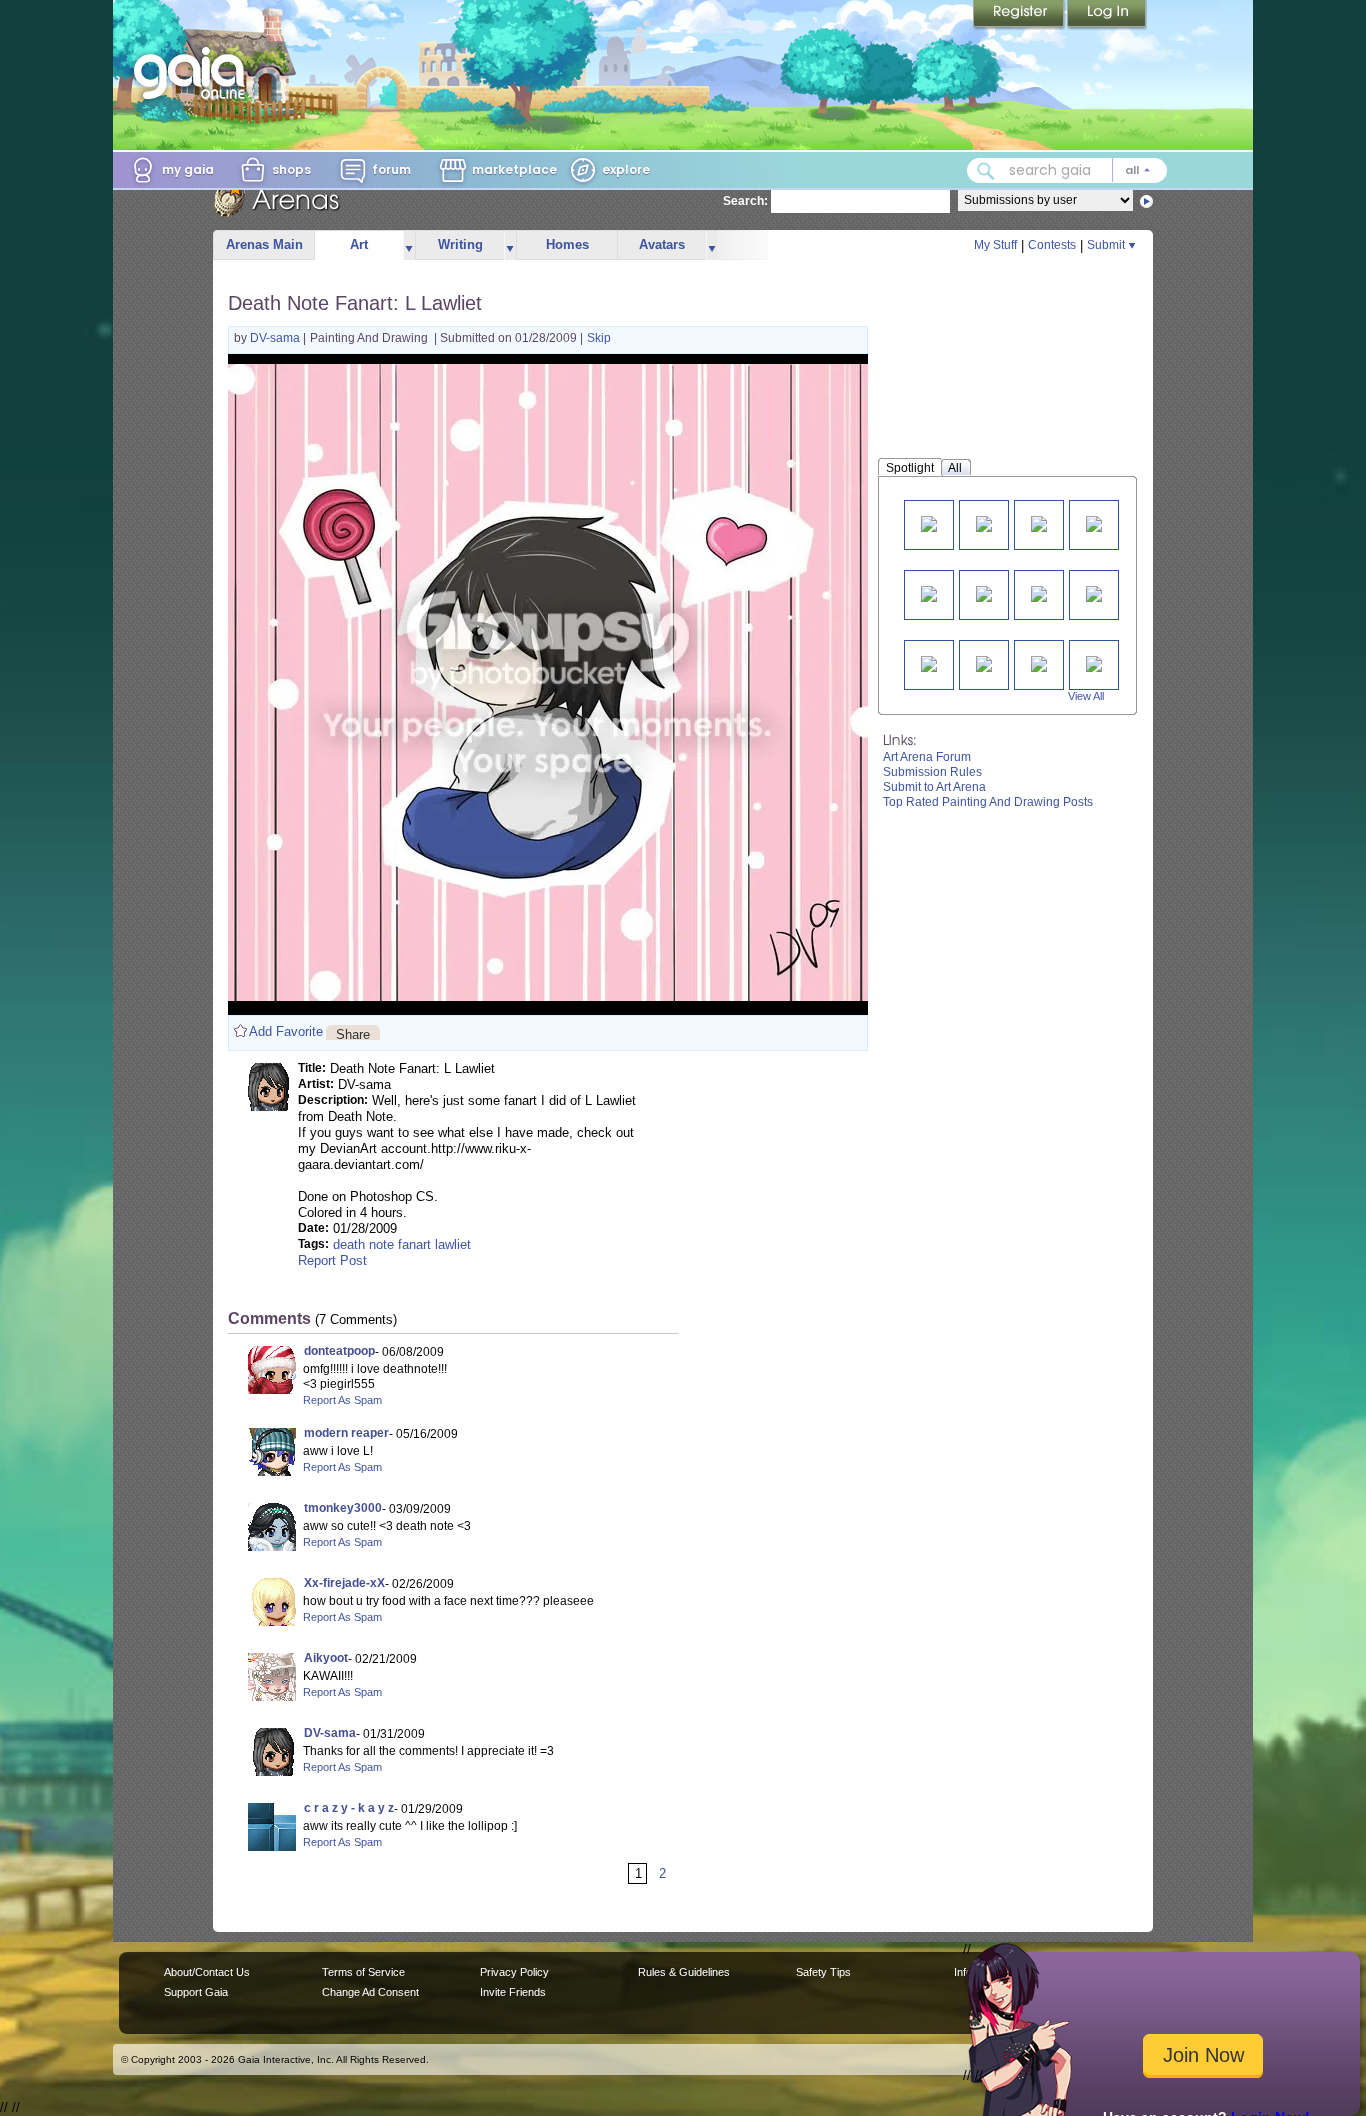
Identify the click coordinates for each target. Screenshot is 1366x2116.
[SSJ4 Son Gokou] (1039, 662)
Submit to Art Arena (934, 787)
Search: (745, 201)
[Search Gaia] (986, 171)
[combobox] (1067, 170)
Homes (567, 244)
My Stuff (995, 245)
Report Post (332, 1260)
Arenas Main (264, 244)
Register (1020, 15)
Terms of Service (363, 1972)
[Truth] (984, 592)
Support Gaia (196, 1992)
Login (1107, 15)
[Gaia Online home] (194, 73)
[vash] (929, 522)
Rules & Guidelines (684, 1972)
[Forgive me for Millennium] (929, 592)
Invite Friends (513, 1992)
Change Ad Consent (370, 1992)
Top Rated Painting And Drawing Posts (988, 802)
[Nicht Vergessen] (1039, 592)
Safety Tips (823, 1972)
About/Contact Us (207, 1972)
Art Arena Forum (927, 757)
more (409, 245)
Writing (460, 244)
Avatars (662, 244)
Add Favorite (286, 1031)
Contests (1052, 245)
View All (1086, 696)
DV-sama (276, 338)
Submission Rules (932, 772)
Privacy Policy (514, 1972)
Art (359, 244)
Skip (599, 338)
